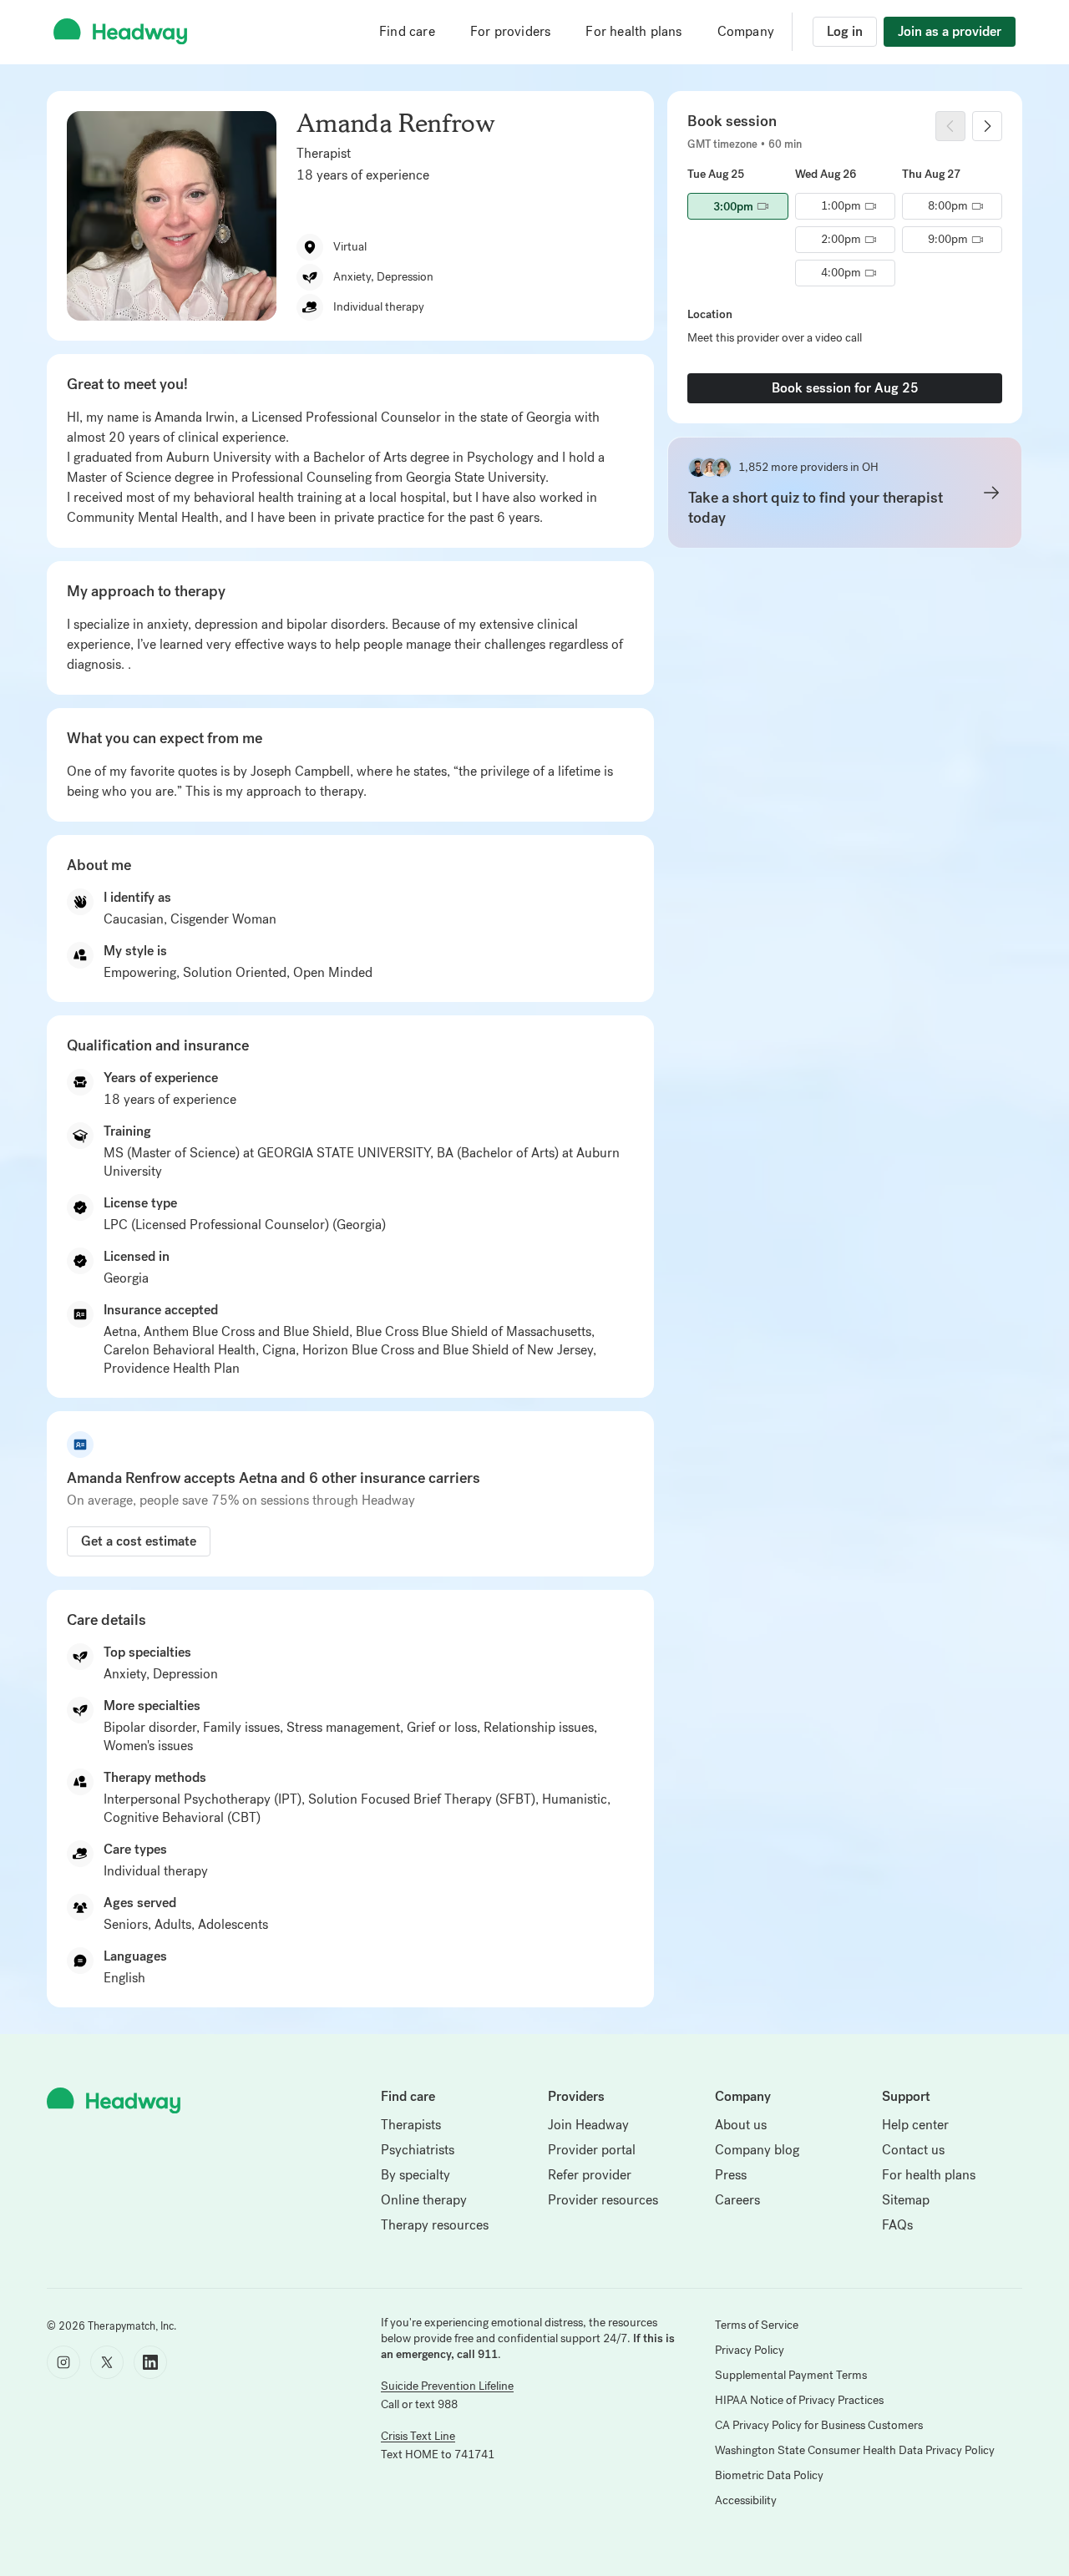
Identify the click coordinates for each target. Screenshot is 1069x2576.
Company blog (757, 2150)
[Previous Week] (950, 126)
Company (746, 31)
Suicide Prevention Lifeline (447, 2386)
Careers (737, 2200)
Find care (407, 31)
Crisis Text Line (418, 2436)
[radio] (737, 206)
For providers (511, 31)
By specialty (415, 2175)
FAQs (897, 2225)
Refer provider (590, 2175)
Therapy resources (435, 2225)
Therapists (411, 2125)
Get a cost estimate (139, 1541)
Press (731, 2175)
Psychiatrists (418, 2150)
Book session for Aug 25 (845, 388)
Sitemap (906, 2200)
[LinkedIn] (150, 2362)
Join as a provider (950, 31)
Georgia (126, 1278)
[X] (107, 2362)
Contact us (913, 2150)
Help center (915, 2125)
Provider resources (603, 2200)
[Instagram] (63, 2362)
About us (741, 2125)
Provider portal (592, 2150)
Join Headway (588, 2125)
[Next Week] (987, 126)
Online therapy (424, 2200)
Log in (845, 31)
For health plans (633, 31)
